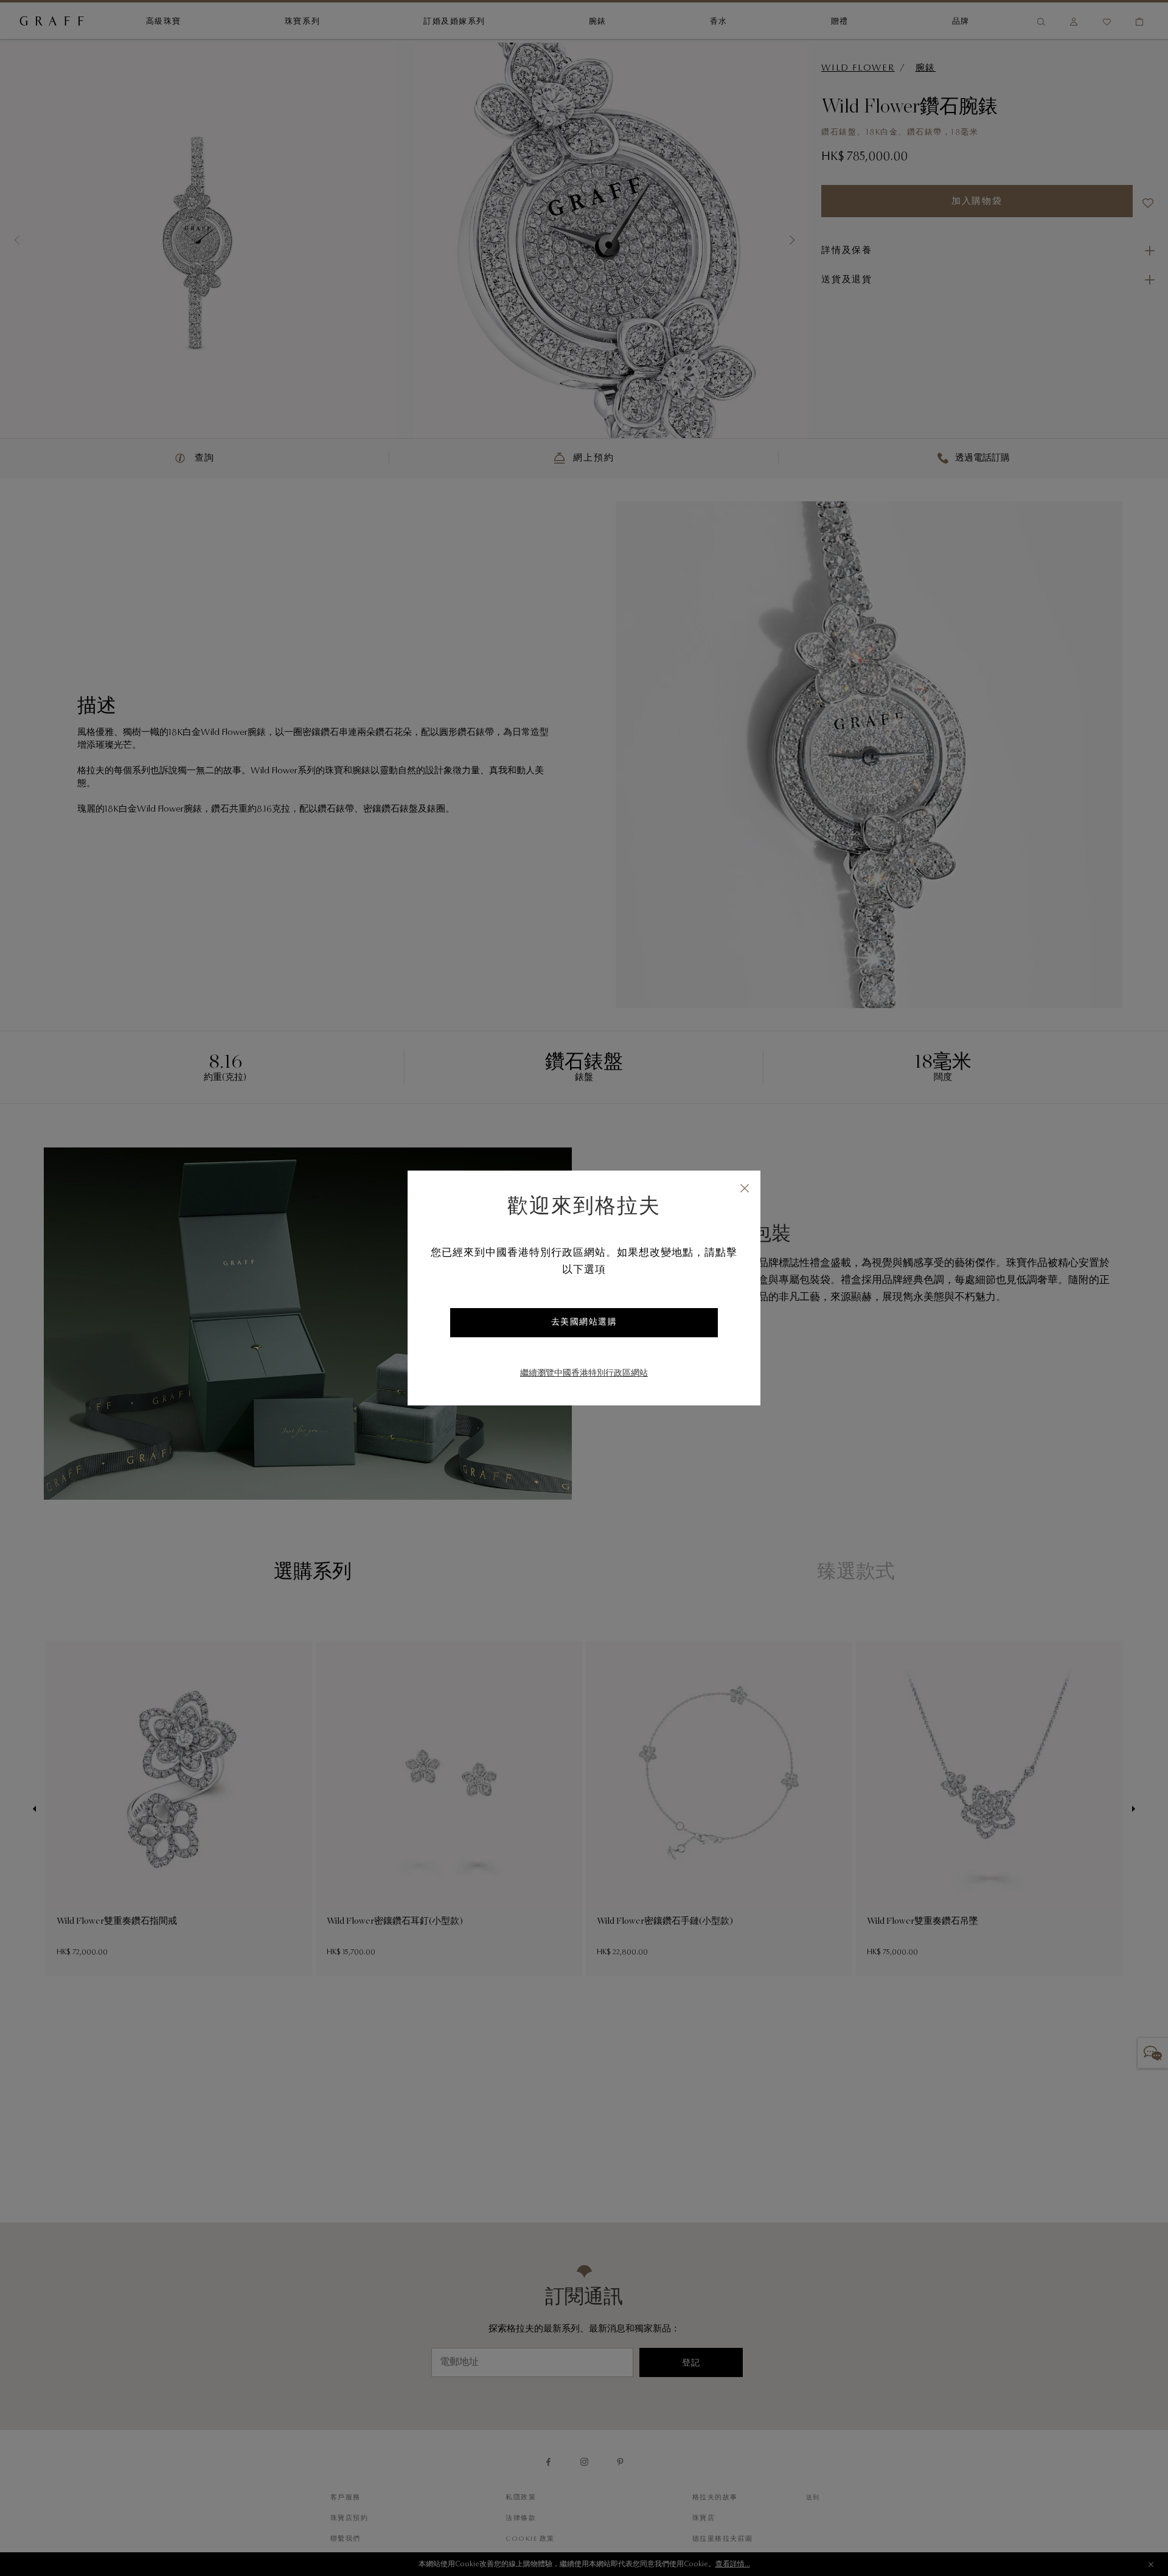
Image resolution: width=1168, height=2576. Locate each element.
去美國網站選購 (584, 1323)
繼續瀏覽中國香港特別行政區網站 (584, 1374)
